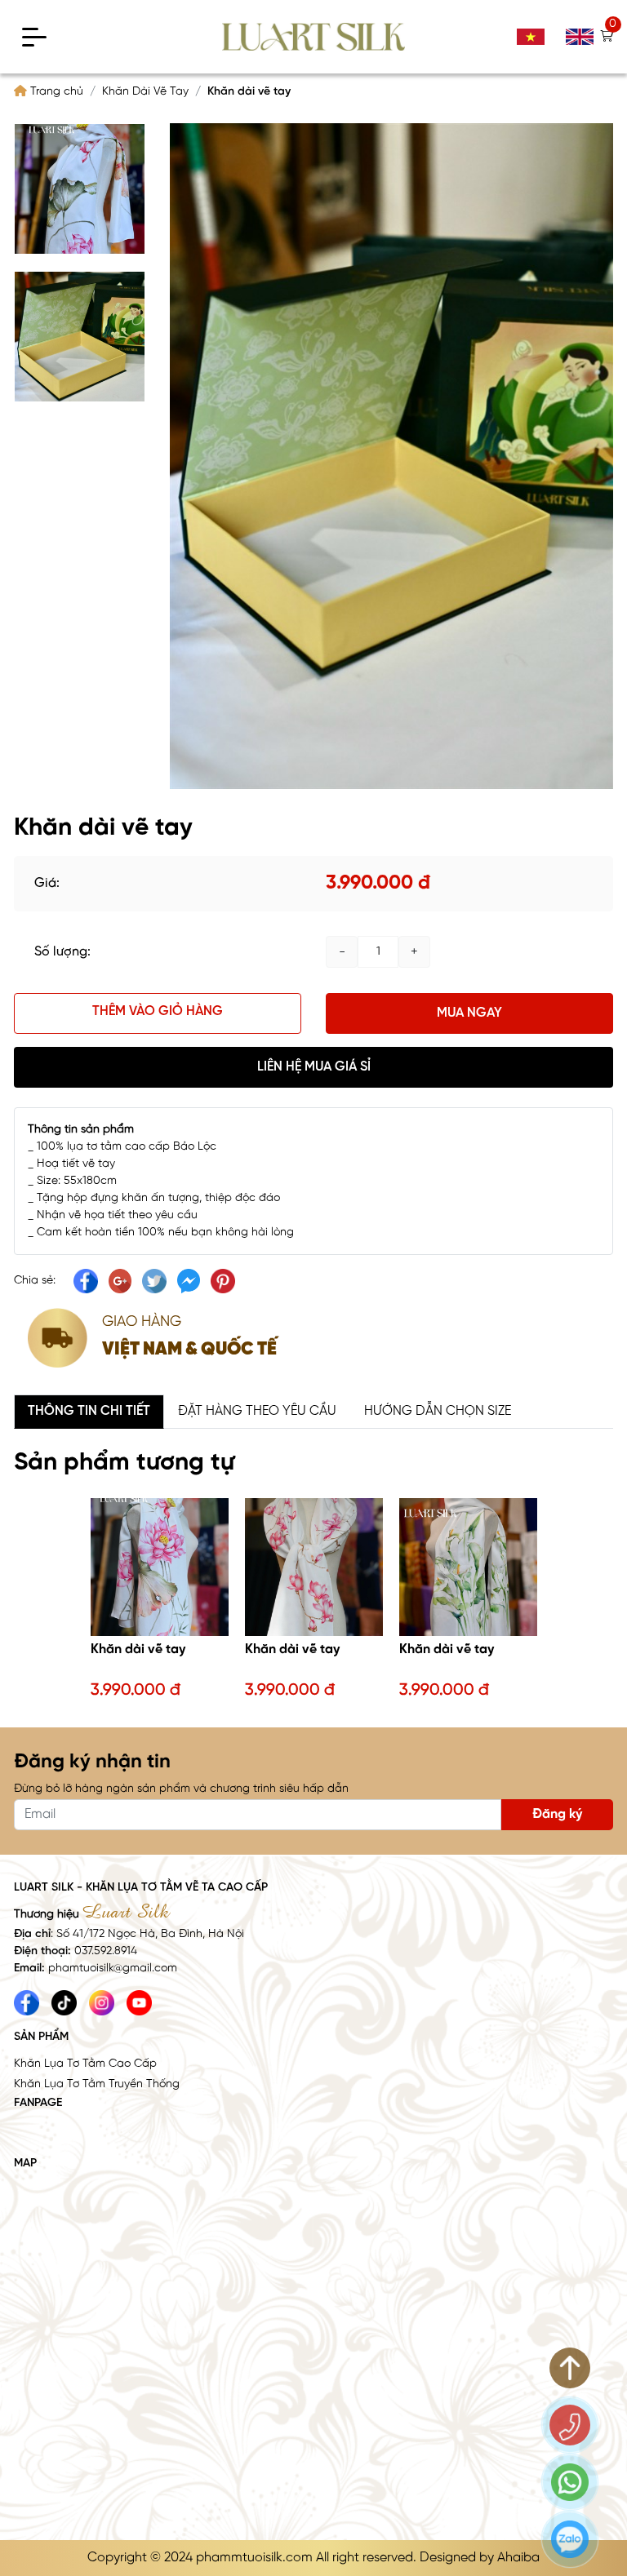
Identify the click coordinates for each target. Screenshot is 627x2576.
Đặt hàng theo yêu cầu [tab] (257, 1411)
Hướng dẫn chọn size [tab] (438, 1411)
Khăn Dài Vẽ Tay (145, 92)
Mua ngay (469, 1013)
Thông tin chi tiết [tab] (89, 1411)
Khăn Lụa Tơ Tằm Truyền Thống (97, 2084)
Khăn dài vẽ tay (138, 1649)
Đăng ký (557, 1814)
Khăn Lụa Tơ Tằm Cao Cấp (85, 2064)
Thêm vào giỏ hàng (158, 1011)
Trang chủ (55, 92)
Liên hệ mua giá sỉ (314, 1067)
